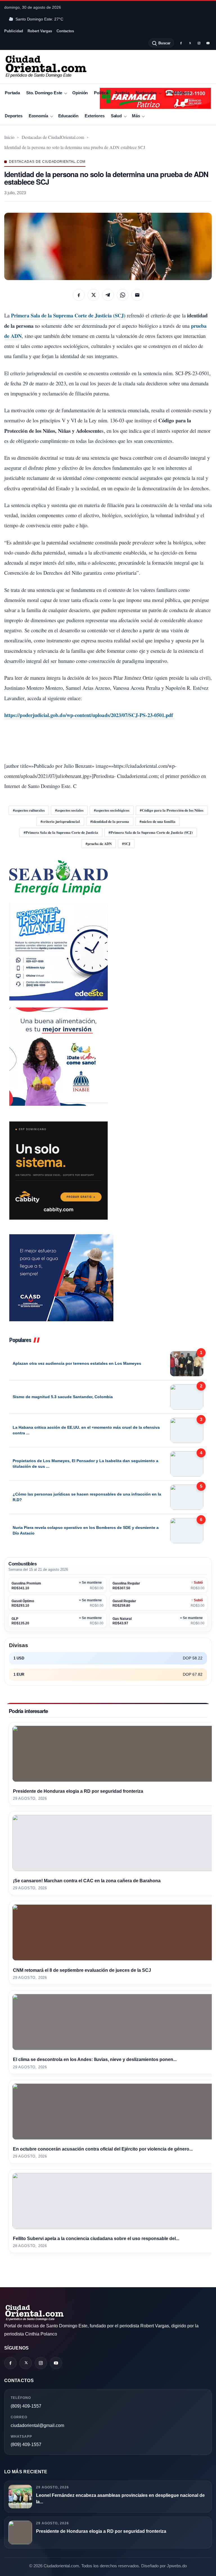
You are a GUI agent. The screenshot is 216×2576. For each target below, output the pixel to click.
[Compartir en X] (93, 295)
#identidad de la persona (110, 821)
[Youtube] (208, 43)
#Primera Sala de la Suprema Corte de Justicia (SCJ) (151, 832)
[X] (190, 43)
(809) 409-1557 (26, 2406)
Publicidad (14, 31)
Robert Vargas (40, 31)
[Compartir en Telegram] (108, 295)
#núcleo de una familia (157, 821)
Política (101, 93)
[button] (108, 246)
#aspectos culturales (29, 810)
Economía (38, 116)
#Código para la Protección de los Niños (172, 810)
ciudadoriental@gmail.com (37, 2425)
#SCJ (126, 843)
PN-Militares (179, 93)
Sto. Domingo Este (44, 93)
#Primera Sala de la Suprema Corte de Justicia (61, 832)
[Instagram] (199, 43)
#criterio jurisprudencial (60, 821)
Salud (116, 116)
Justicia (122, 93)
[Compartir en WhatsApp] (123, 295)
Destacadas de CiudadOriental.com (53, 137)
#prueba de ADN (99, 843)
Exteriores (94, 116)
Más (136, 116)
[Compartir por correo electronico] (137, 295)
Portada (12, 93)
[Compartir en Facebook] (79, 295)
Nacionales (146, 93)
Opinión (80, 93)
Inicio (9, 137)
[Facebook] (181, 43)
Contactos (65, 31)
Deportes (14, 116)
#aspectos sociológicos (112, 810)
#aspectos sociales (69, 810)
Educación (68, 116)
